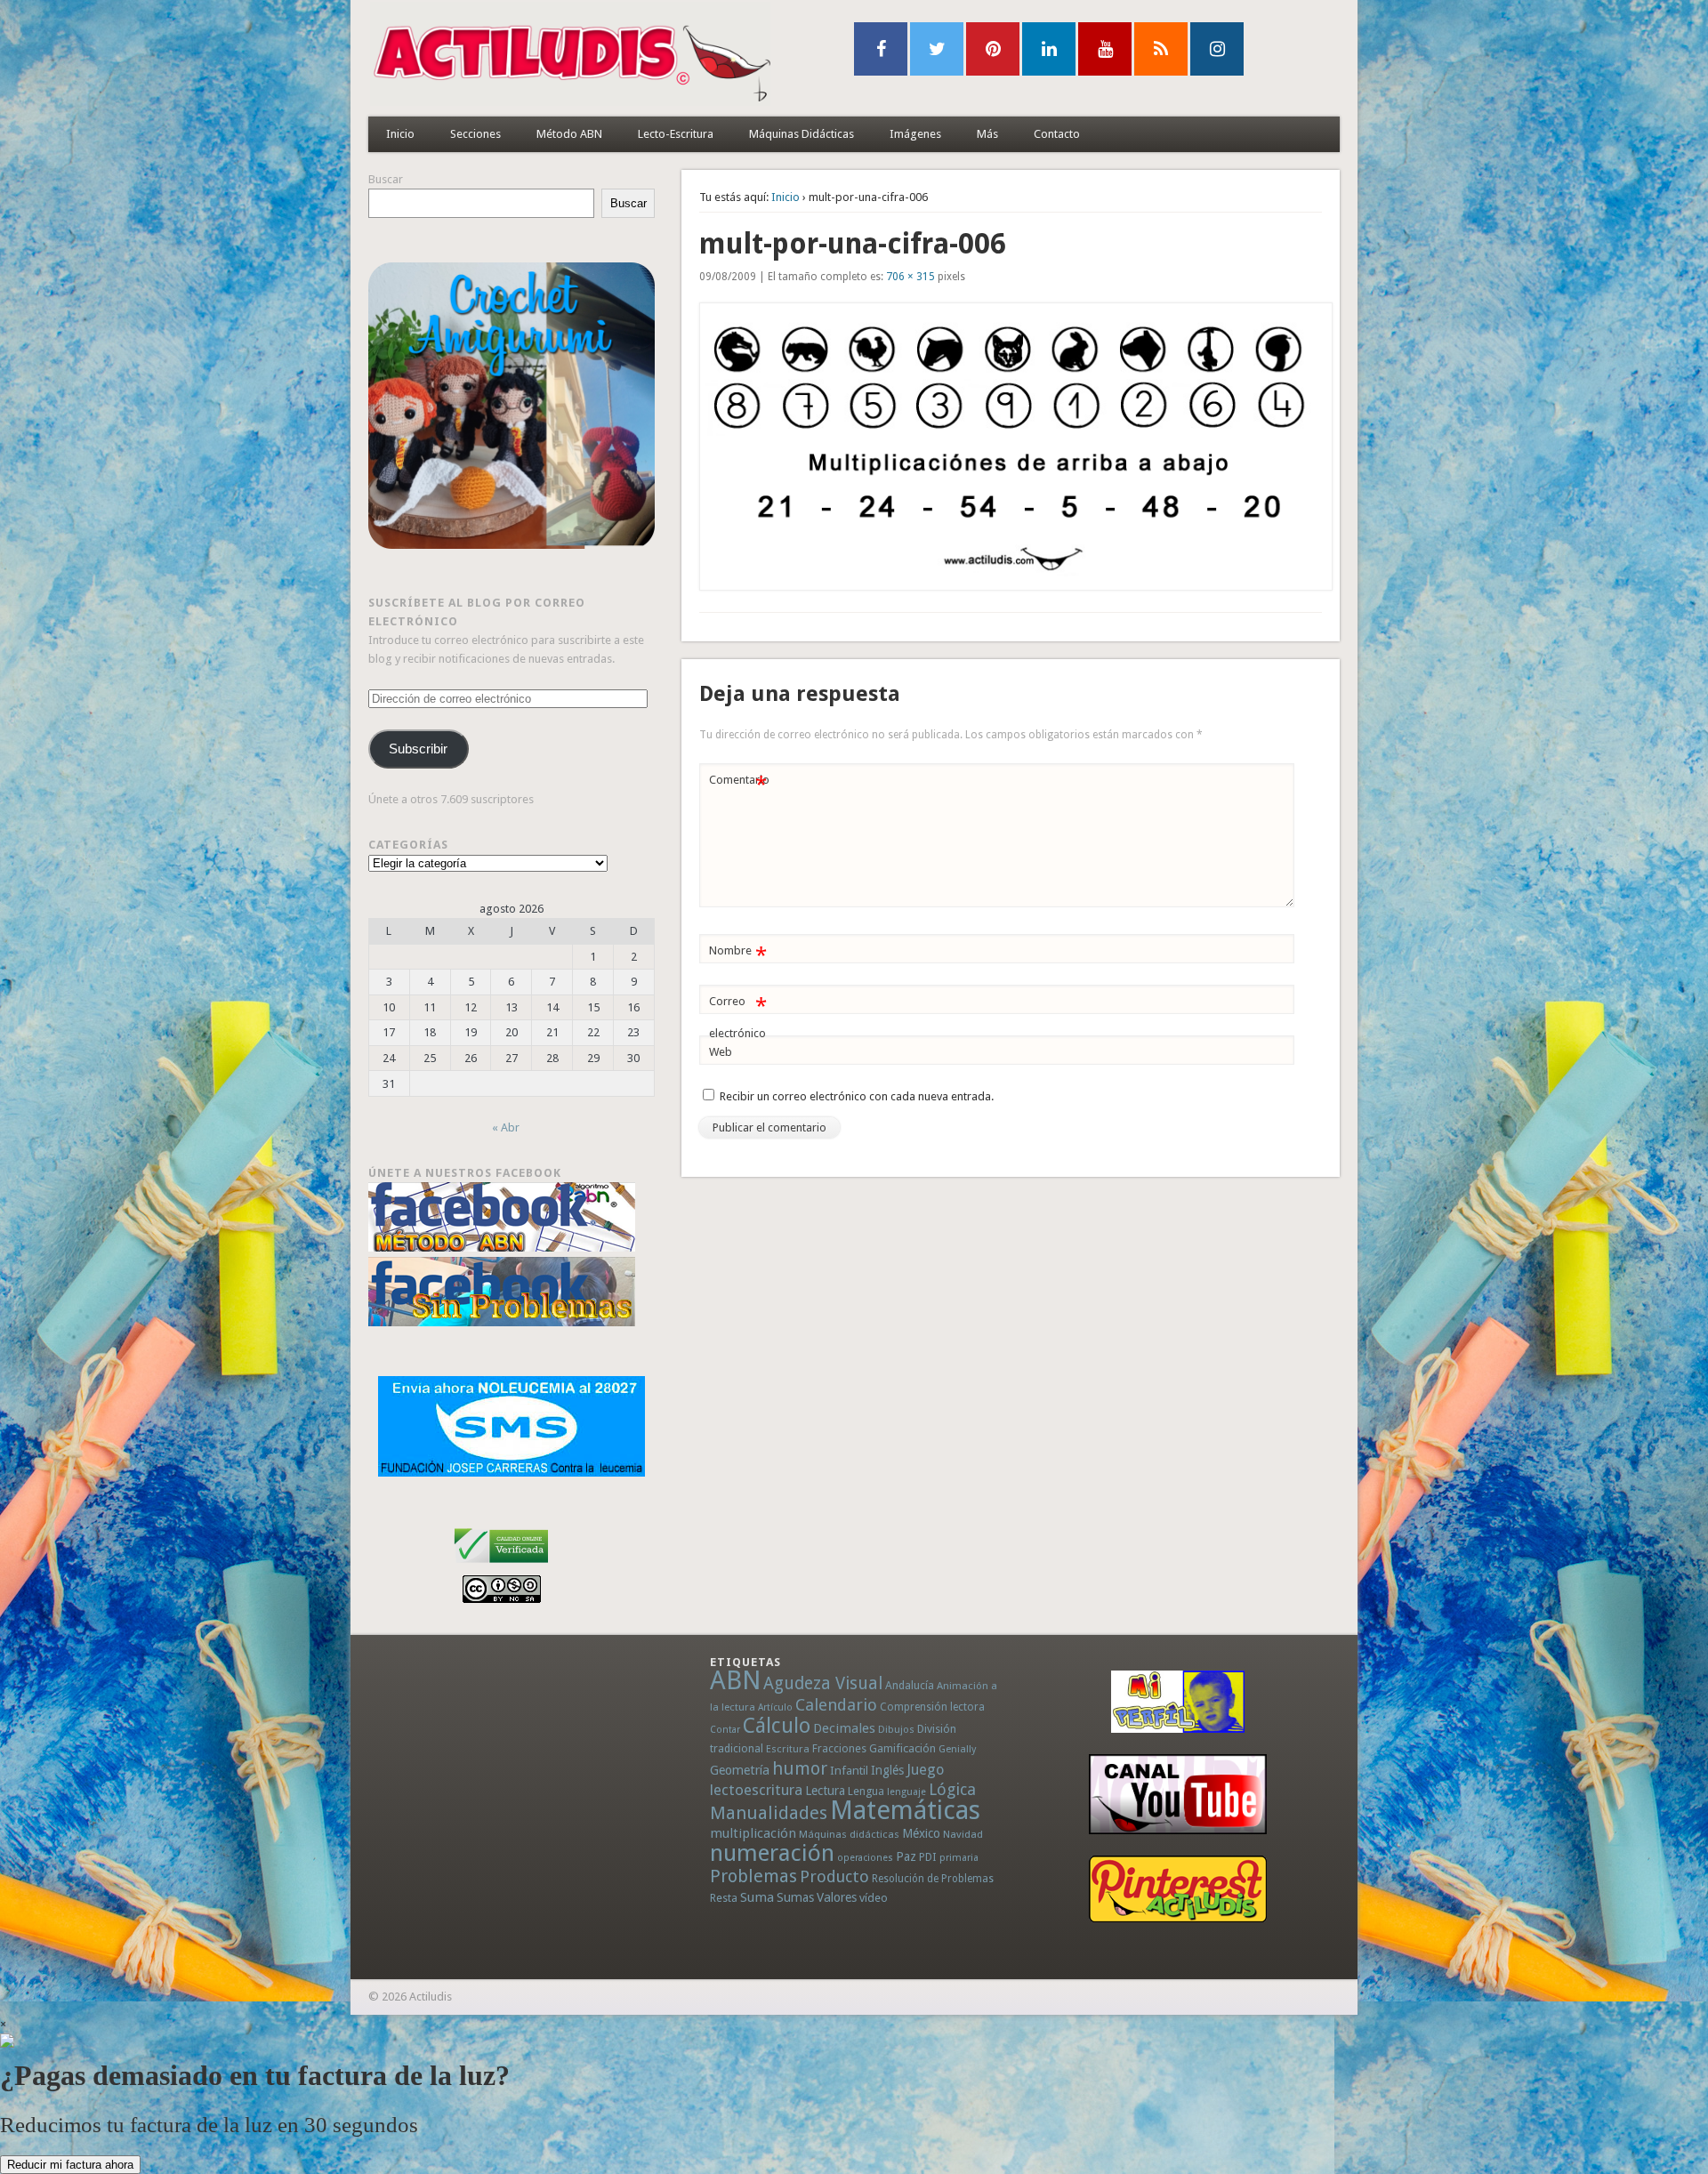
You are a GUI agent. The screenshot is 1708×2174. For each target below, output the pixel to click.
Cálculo (777, 1726)
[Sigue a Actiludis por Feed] (1161, 49)
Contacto (1057, 134)
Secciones (475, 134)
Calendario (836, 1705)
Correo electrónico (738, 1017)
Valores (837, 1897)
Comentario (739, 784)
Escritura (788, 1749)
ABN (735, 1680)
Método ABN (569, 134)
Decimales (844, 1728)
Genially (957, 1749)
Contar (725, 1730)
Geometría (740, 1770)
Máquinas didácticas (849, 1834)
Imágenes (915, 134)
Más (987, 134)
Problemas (753, 1876)
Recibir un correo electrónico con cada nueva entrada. (857, 1096)
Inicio (400, 134)
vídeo (874, 1898)
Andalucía (910, 1685)
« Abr (506, 1127)
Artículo (775, 1707)
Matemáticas (905, 1810)
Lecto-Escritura (676, 134)
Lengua (866, 1791)
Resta (724, 1898)
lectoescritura (756, 1790)
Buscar (386, 179)
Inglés (887, 1770)
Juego (925, 1770)
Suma (757, 1897)
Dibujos (896, 1729)
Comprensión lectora (932, 1707)
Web (721, 1052)
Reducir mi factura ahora (70, 2165)
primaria (959, 1858)
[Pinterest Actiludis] (1178, 1889)
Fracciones (839, 1748)
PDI (928, 1857)
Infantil (849, 1770)
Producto (834, 1876)
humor (800, 1768)
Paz (906, 1856)
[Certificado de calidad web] (501, 1566)
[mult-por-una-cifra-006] (1011, 447)
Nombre (738, 955)
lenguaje (906, 1792)
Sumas (795, 1897)
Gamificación (902, 1748)
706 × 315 (910, 277)
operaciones (865, 1858)
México (921, 1833)
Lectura (825, 1791)
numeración (772, 1853)
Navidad (963, 1834)
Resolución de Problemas (933, 1879)
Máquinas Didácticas (802, 134)
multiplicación (753, 1833)
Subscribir (418, 749)
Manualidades (769, 1813)
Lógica (952, 1789)
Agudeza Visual (823, 1683)
